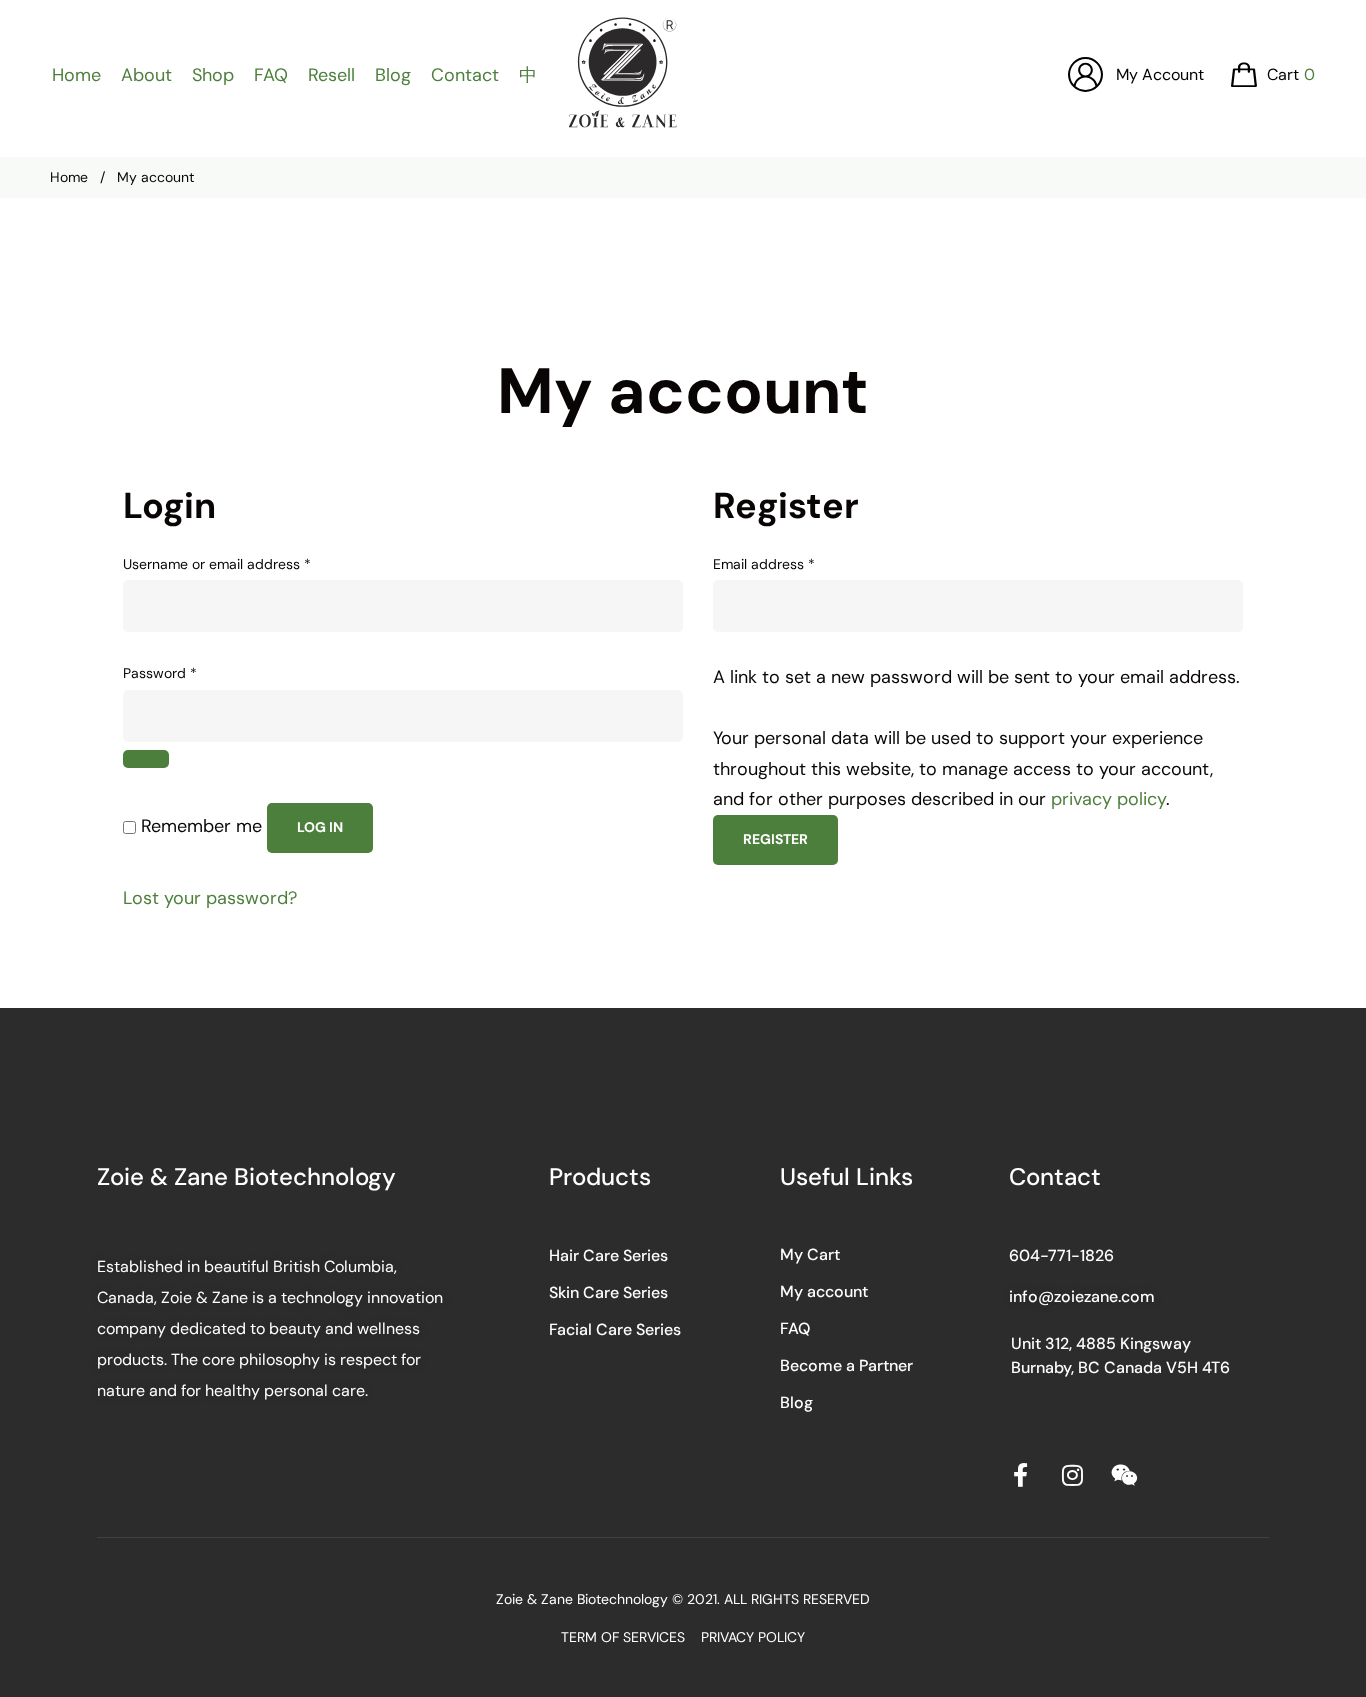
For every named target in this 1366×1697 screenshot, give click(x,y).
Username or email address (245, 563)
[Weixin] (1125, 1475)
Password (188, 672)
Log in (320, 827)
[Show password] (146, 759)
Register (775, 839)
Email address (792, 563)
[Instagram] (1073, 1475)
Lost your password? (210, 898)
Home (69, 177)
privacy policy (1108, 799)
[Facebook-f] (1021, 1475)
